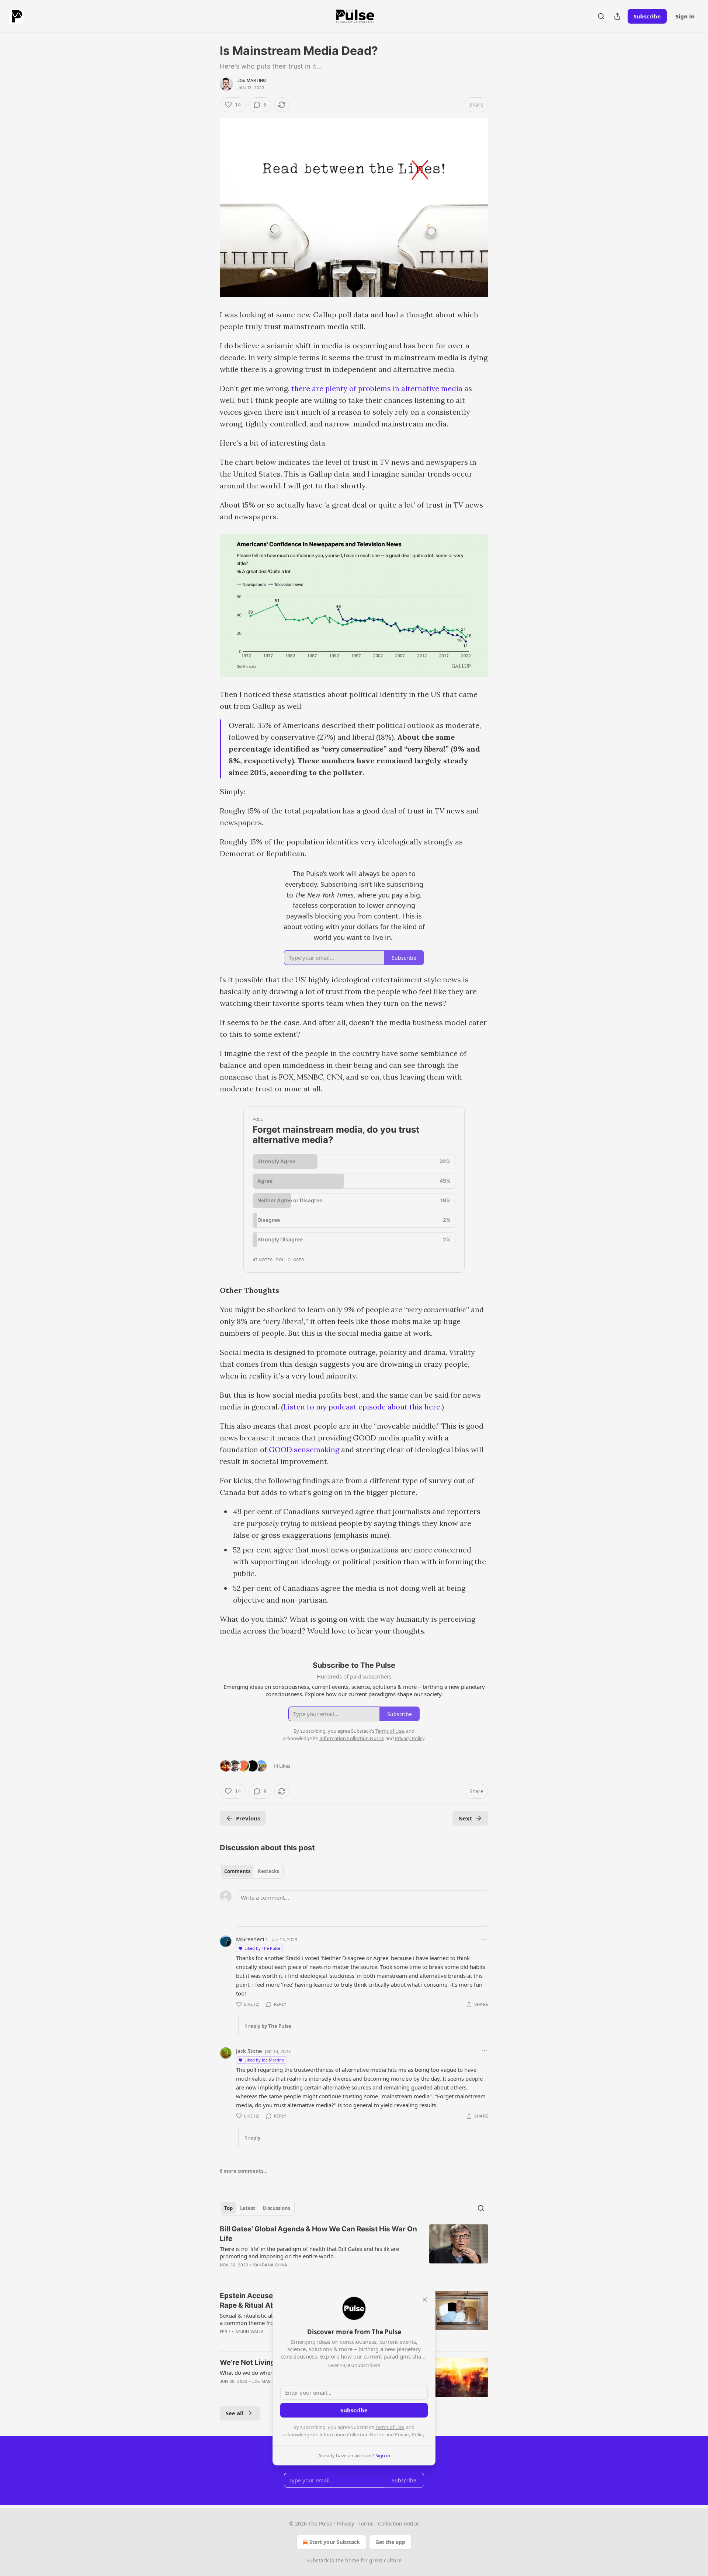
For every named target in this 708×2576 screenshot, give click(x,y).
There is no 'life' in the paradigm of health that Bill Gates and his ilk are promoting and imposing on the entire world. (309, 2252)
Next (465, 1818)
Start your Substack (335, 2542)
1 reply (252, 2138)
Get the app (390, 2542)
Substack (317, 2560)
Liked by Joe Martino (264, 2060)
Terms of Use (390, 2427)
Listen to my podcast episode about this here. (362, 1407)
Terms (366, 2523)
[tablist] (252, 1871)
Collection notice (398, 2523)
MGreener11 (252, 1939)
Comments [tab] (237, 1871)
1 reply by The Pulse (268, 2026)
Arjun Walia (249, 2332)
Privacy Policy (410, 2434)
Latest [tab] (248, 2208)
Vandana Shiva (270, 2265)
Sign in (685, 16)
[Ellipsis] (485, 1939)
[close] (425, 2300)
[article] (354, 2252)
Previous (248, 1818)
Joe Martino (252, 80)
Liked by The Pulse (262, 1948)
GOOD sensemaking (304, 1449)
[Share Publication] (617, 16)
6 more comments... (244, 2171)
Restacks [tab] (268, 1871)
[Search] (601, 16)
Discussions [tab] (276, 2208)
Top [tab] (228, 2208)
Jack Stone (249, 2051)
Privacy (345, 2523)
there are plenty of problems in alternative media (377, 388)
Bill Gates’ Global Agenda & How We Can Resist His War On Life (318, 2234)
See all (235, 2413)
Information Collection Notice (352, 2434)
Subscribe (647, 16)
